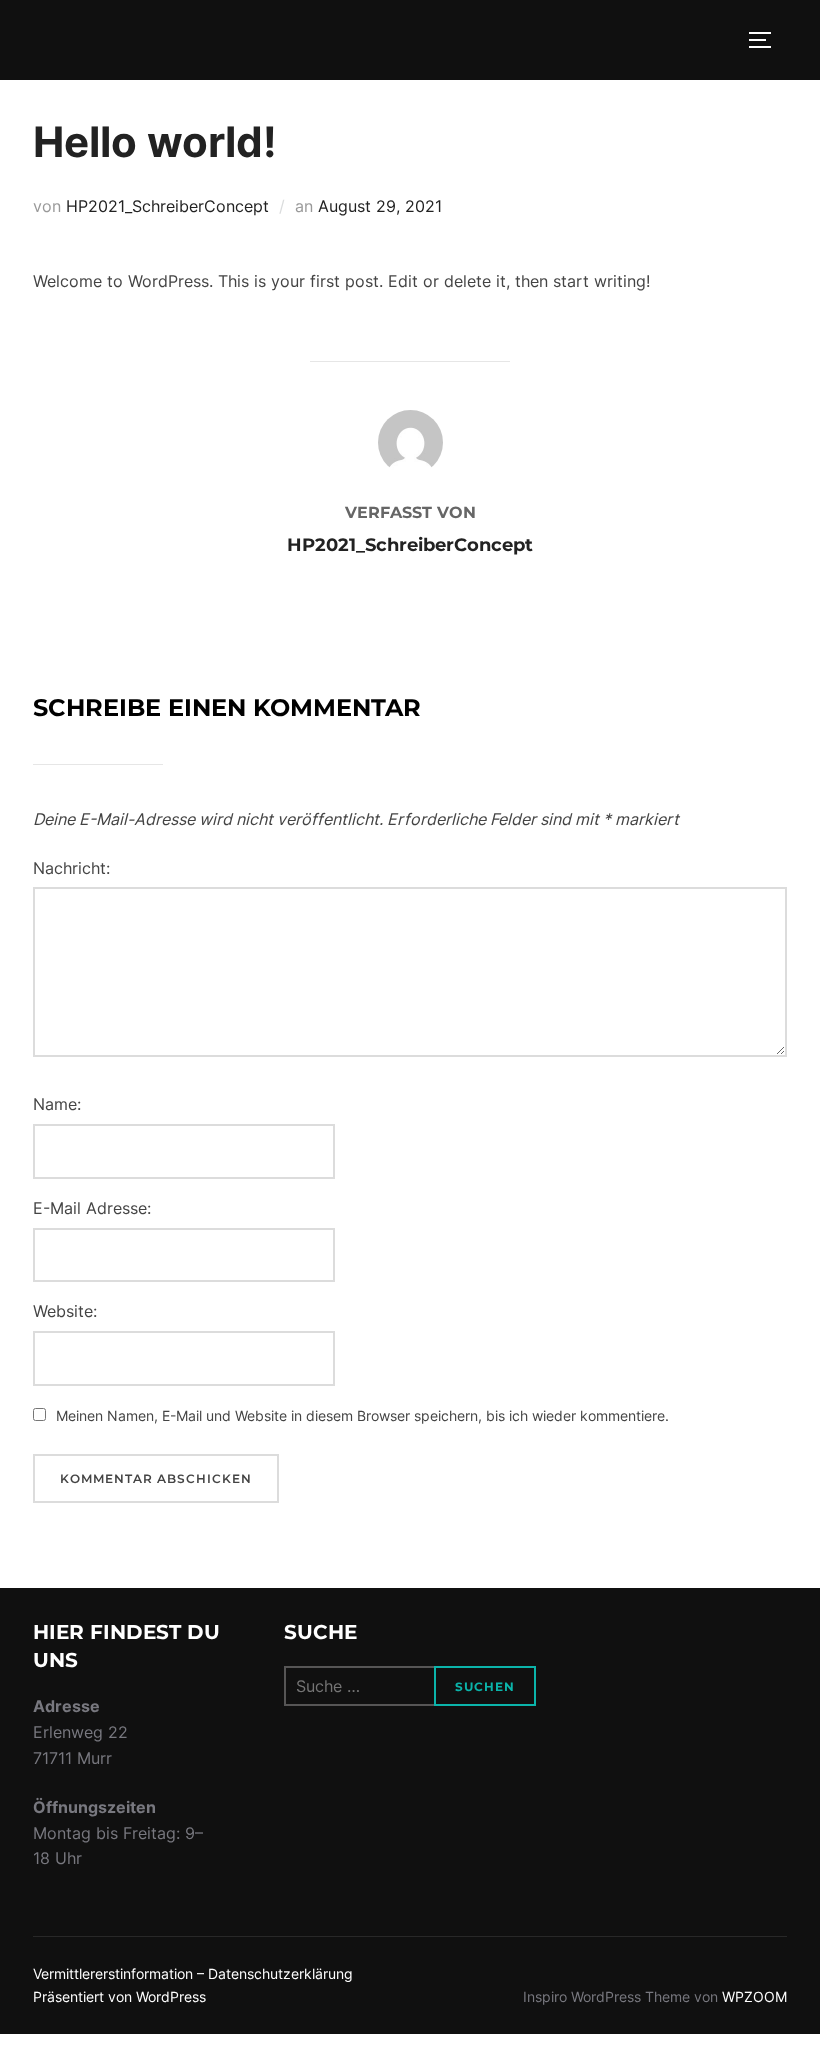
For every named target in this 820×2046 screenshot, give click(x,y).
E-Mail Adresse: (92, 1208)
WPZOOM (754, 1996)
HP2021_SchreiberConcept (167, 206)
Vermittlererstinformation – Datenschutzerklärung (193, 1973)
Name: (57, 1104)
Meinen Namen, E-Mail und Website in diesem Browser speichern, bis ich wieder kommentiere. (362, 1415)
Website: (65, 1311)
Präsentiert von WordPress (119, 1996)
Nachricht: (71, 868)
